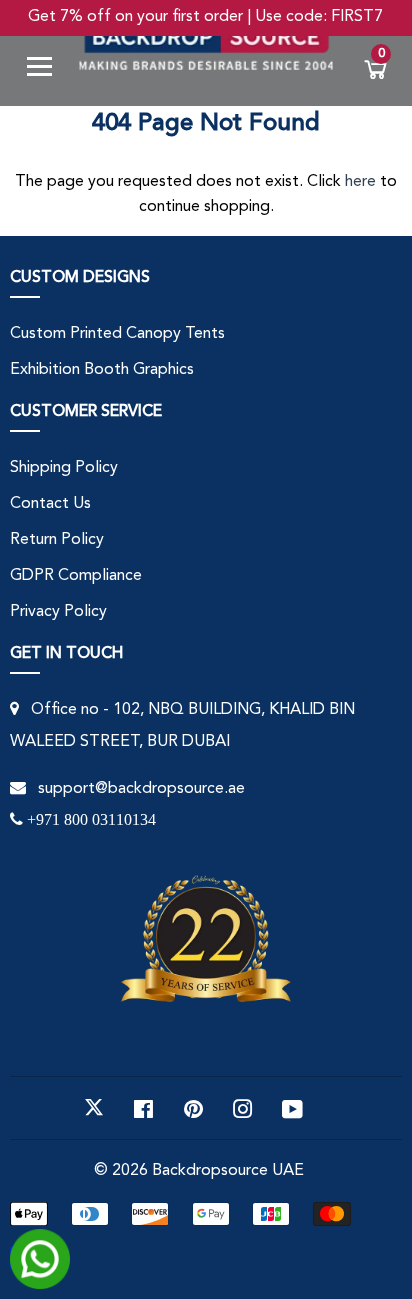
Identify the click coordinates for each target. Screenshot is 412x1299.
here (360, 182)
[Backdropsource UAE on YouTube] (292, 1108)
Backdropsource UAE (228, 1171)
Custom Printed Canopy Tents (117, 334)
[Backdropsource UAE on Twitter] (94, 1108)
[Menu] (47, 70)
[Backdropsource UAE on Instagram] (243, 1108)
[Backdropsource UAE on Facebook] (143, 1108)
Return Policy (57, 540)
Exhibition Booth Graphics (102, 370)
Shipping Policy (64, 468)
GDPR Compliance (76, 576)
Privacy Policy (58, 612)
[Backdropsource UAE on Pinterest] (193, 1108)
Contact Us (50, 504)
